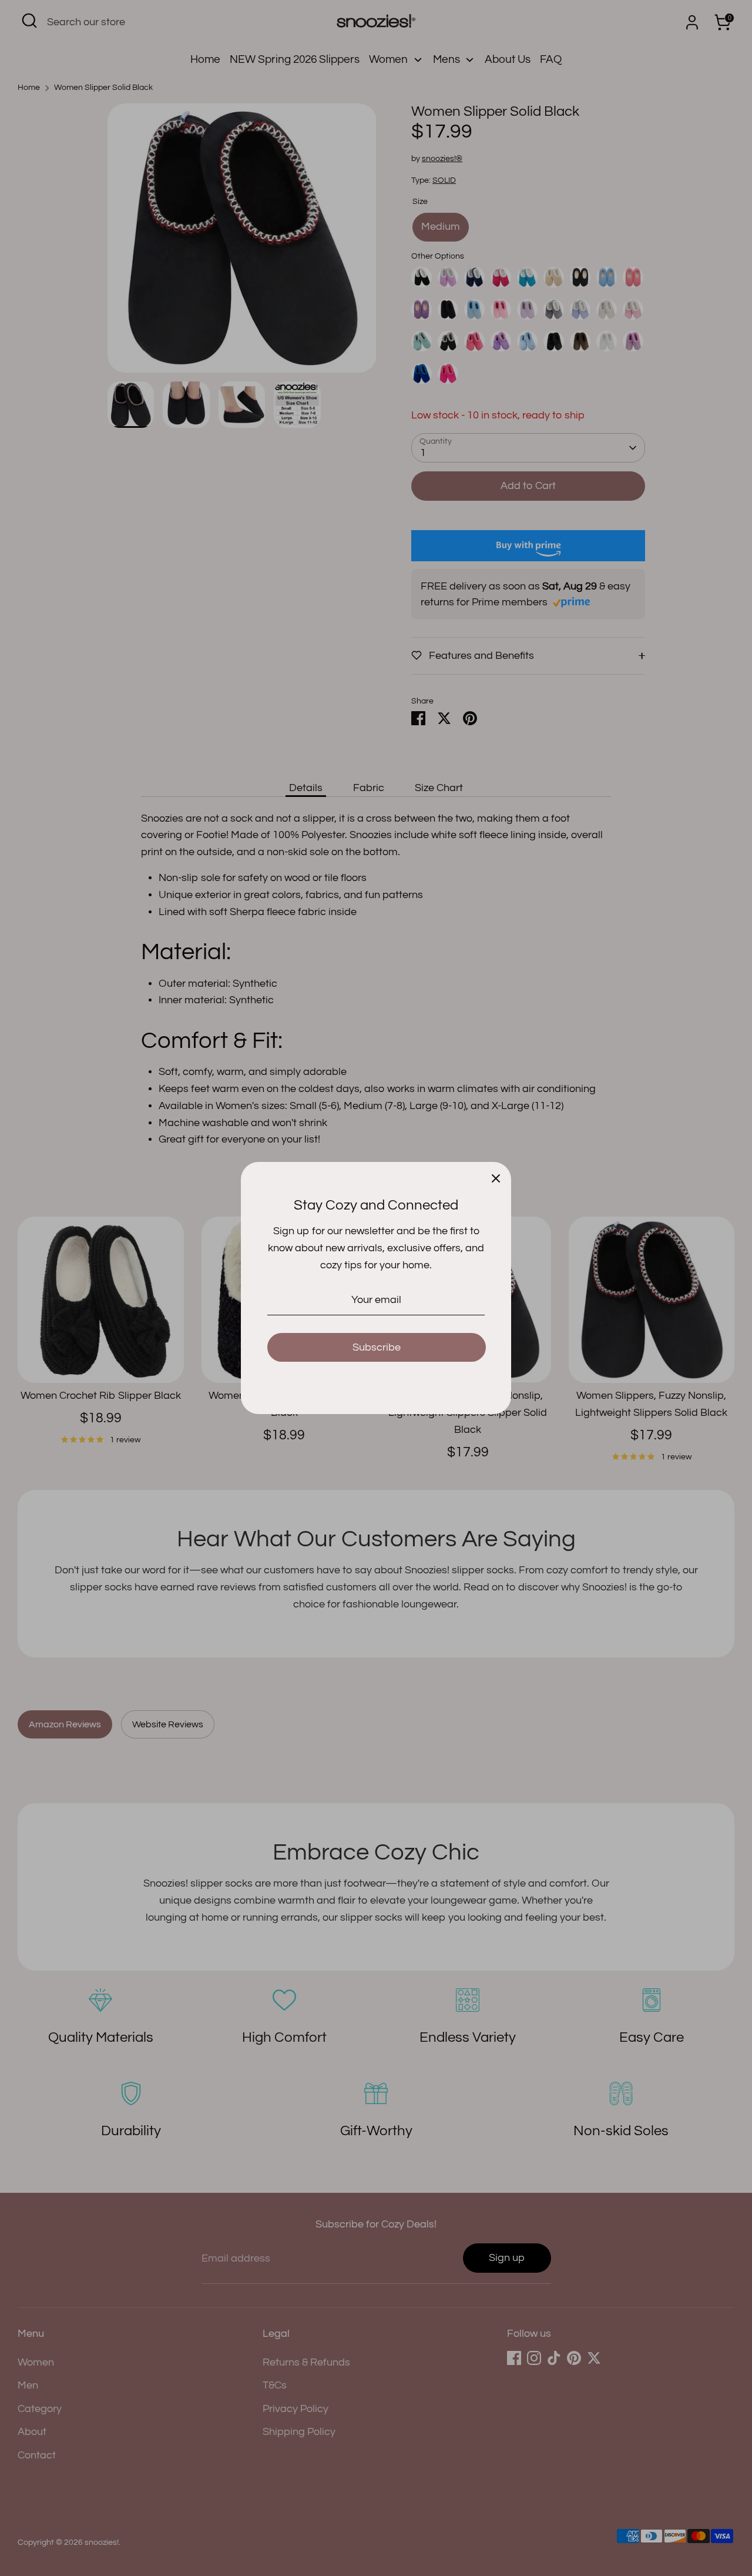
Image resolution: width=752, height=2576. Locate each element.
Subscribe (377, 1347)
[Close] (496, 1177)
